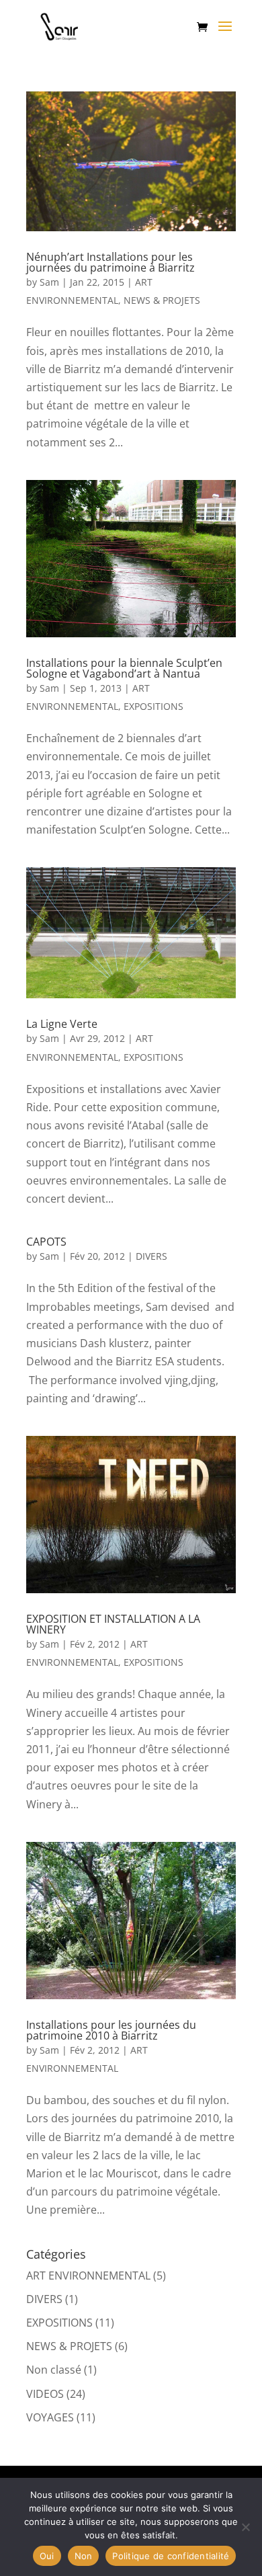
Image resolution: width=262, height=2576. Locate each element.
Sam (49, 282)
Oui (47, 2556)
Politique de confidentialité (171, 2556)
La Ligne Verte (62, 1024)
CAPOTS (46, 1242)
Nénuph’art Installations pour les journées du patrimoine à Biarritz (111, 262)
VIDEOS (45, 2394)
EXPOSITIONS (154, 706)
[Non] (245, 2527)
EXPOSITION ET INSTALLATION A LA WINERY (113, 1624)
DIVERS (151, 1256)
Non (84, 2556)
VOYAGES (50, 2417)
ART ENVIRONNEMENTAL (88, 2276)
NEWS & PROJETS (162, 300)
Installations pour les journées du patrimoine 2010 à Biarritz (111, 2030)
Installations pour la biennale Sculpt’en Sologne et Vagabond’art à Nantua (124, 668)
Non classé (54, 2370)
